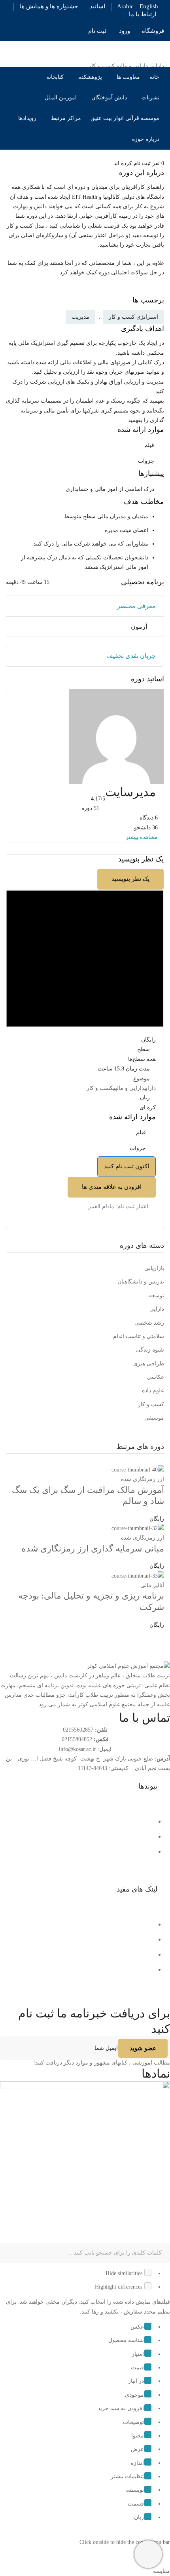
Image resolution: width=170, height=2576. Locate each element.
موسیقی (154, 1418)
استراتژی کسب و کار (133, 317)
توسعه (157, 1296)
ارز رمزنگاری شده (143, 1479)
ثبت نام (97, 31)
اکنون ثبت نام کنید (127, 1166)
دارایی (150, 1088)
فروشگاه (153, 31)
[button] (85, 1787)
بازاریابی (154, 1268)
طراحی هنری (149, 1364)
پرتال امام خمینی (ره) (126, 1924)
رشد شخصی (149, 1323)
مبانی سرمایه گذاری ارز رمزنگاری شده (93, 1548)
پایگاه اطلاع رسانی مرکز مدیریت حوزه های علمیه (90, 1954)
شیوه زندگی (150, 1350)
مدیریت (80, 317)
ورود (125, 31)
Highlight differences (119, 2287)
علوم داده (153, 1391)
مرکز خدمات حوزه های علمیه (115, 1939)
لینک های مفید (137, 1889)
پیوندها (148, 1786)
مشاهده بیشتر (143, 837)
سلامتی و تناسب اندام (139, 1336)
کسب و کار (100, 1088)
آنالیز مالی (152, 1585)
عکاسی (155, 1377)
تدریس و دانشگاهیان (141, 1282)
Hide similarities (125, 2273)
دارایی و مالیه (129, 1088)
